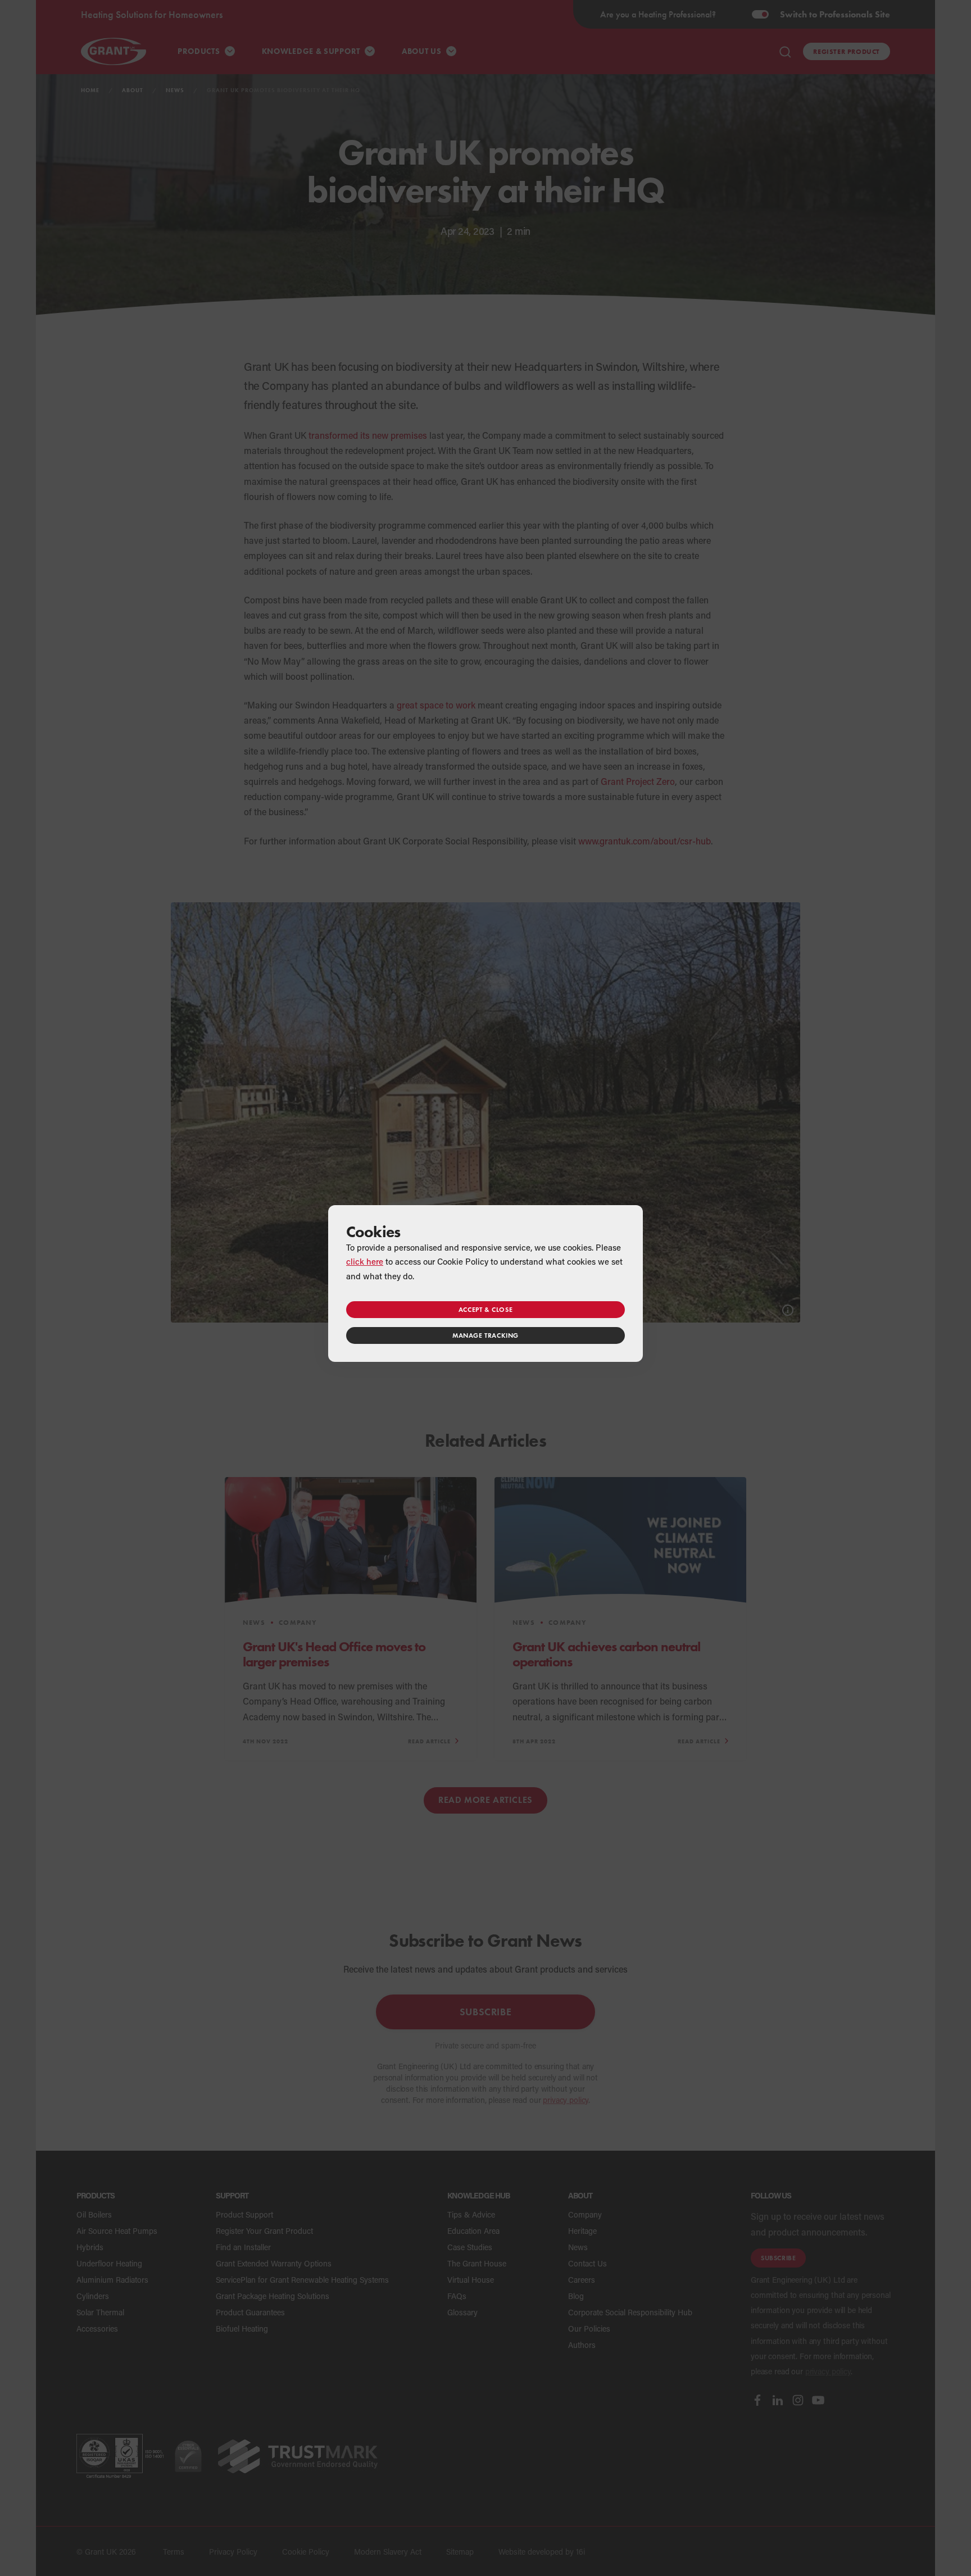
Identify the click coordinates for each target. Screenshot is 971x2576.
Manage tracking (485, 1335)
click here (365, 1261)
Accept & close (485, 1309)
